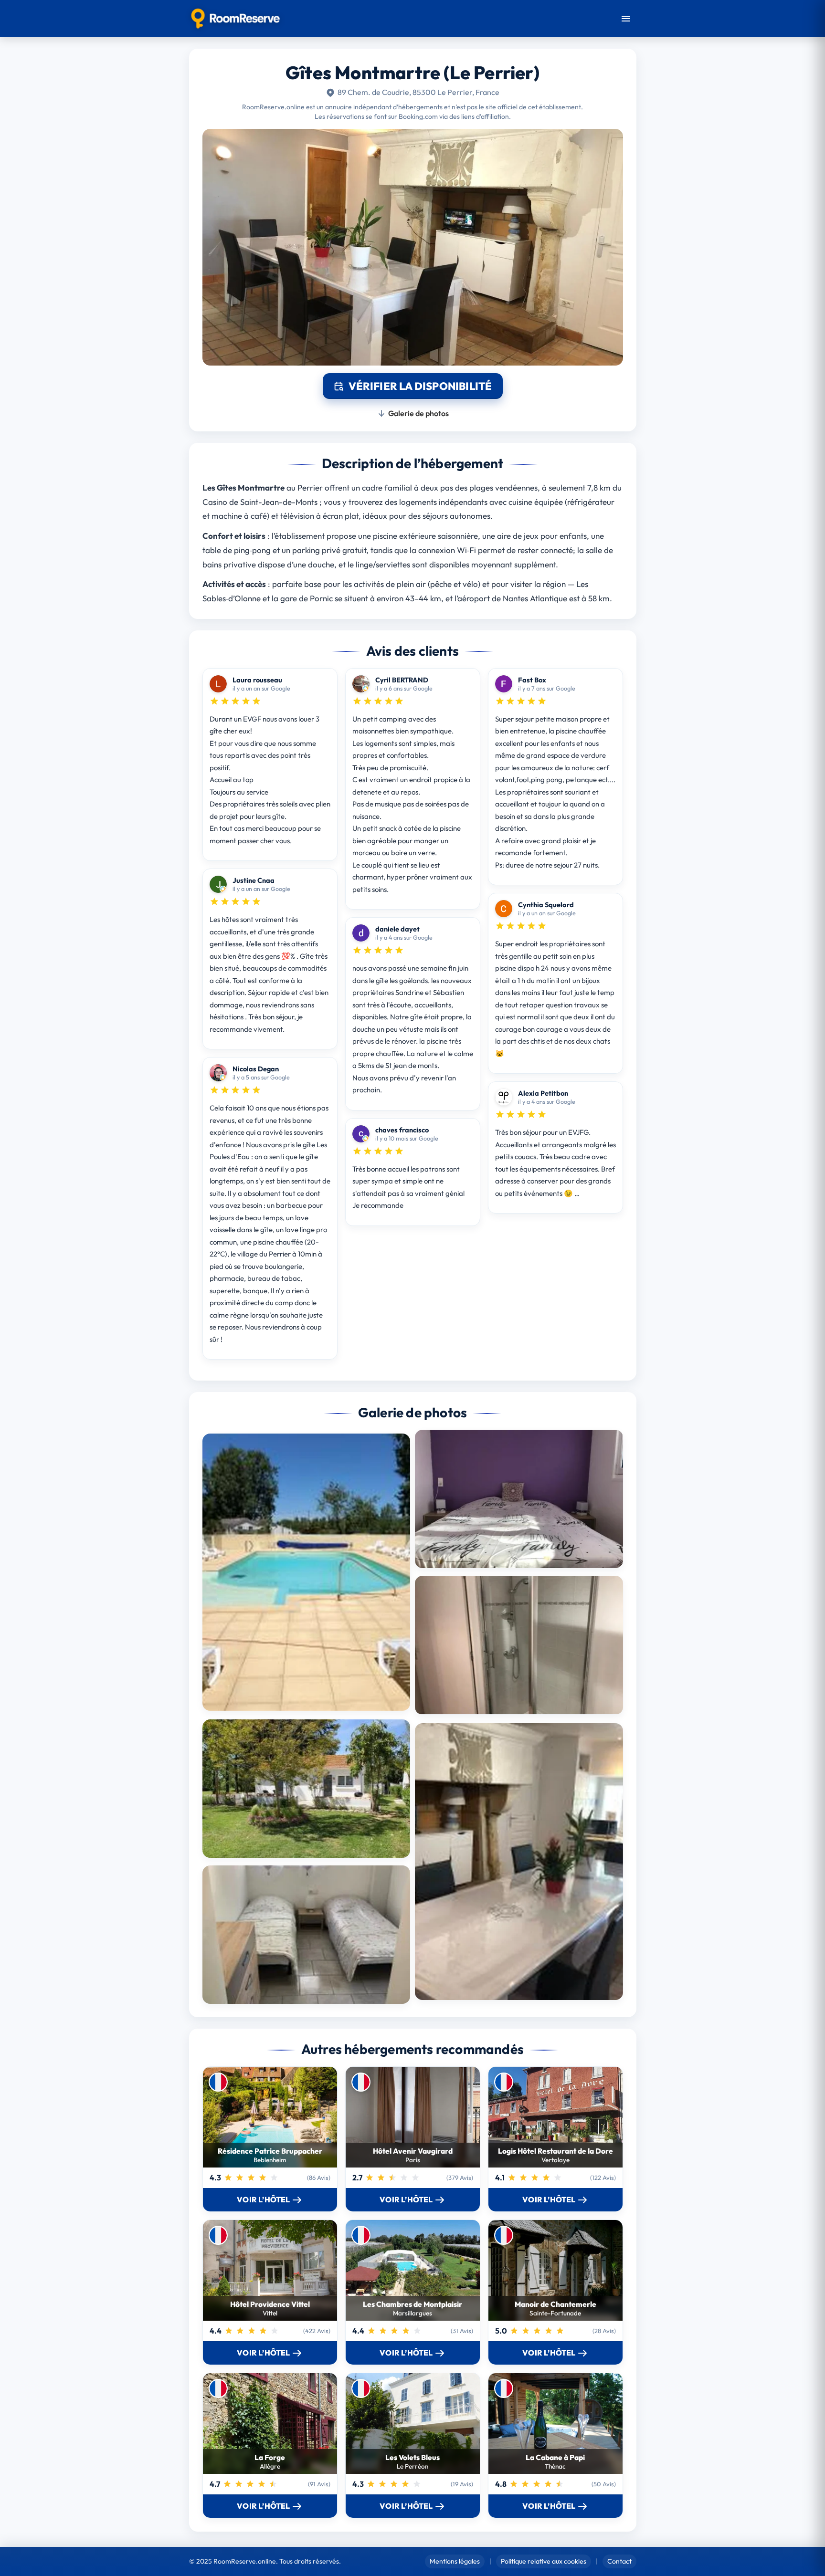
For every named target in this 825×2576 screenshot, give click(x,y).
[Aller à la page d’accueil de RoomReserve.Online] (236, 19)
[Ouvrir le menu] (626, 19)
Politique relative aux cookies (544, 2561)
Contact (619, 2561)
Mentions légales (455, 2561)
